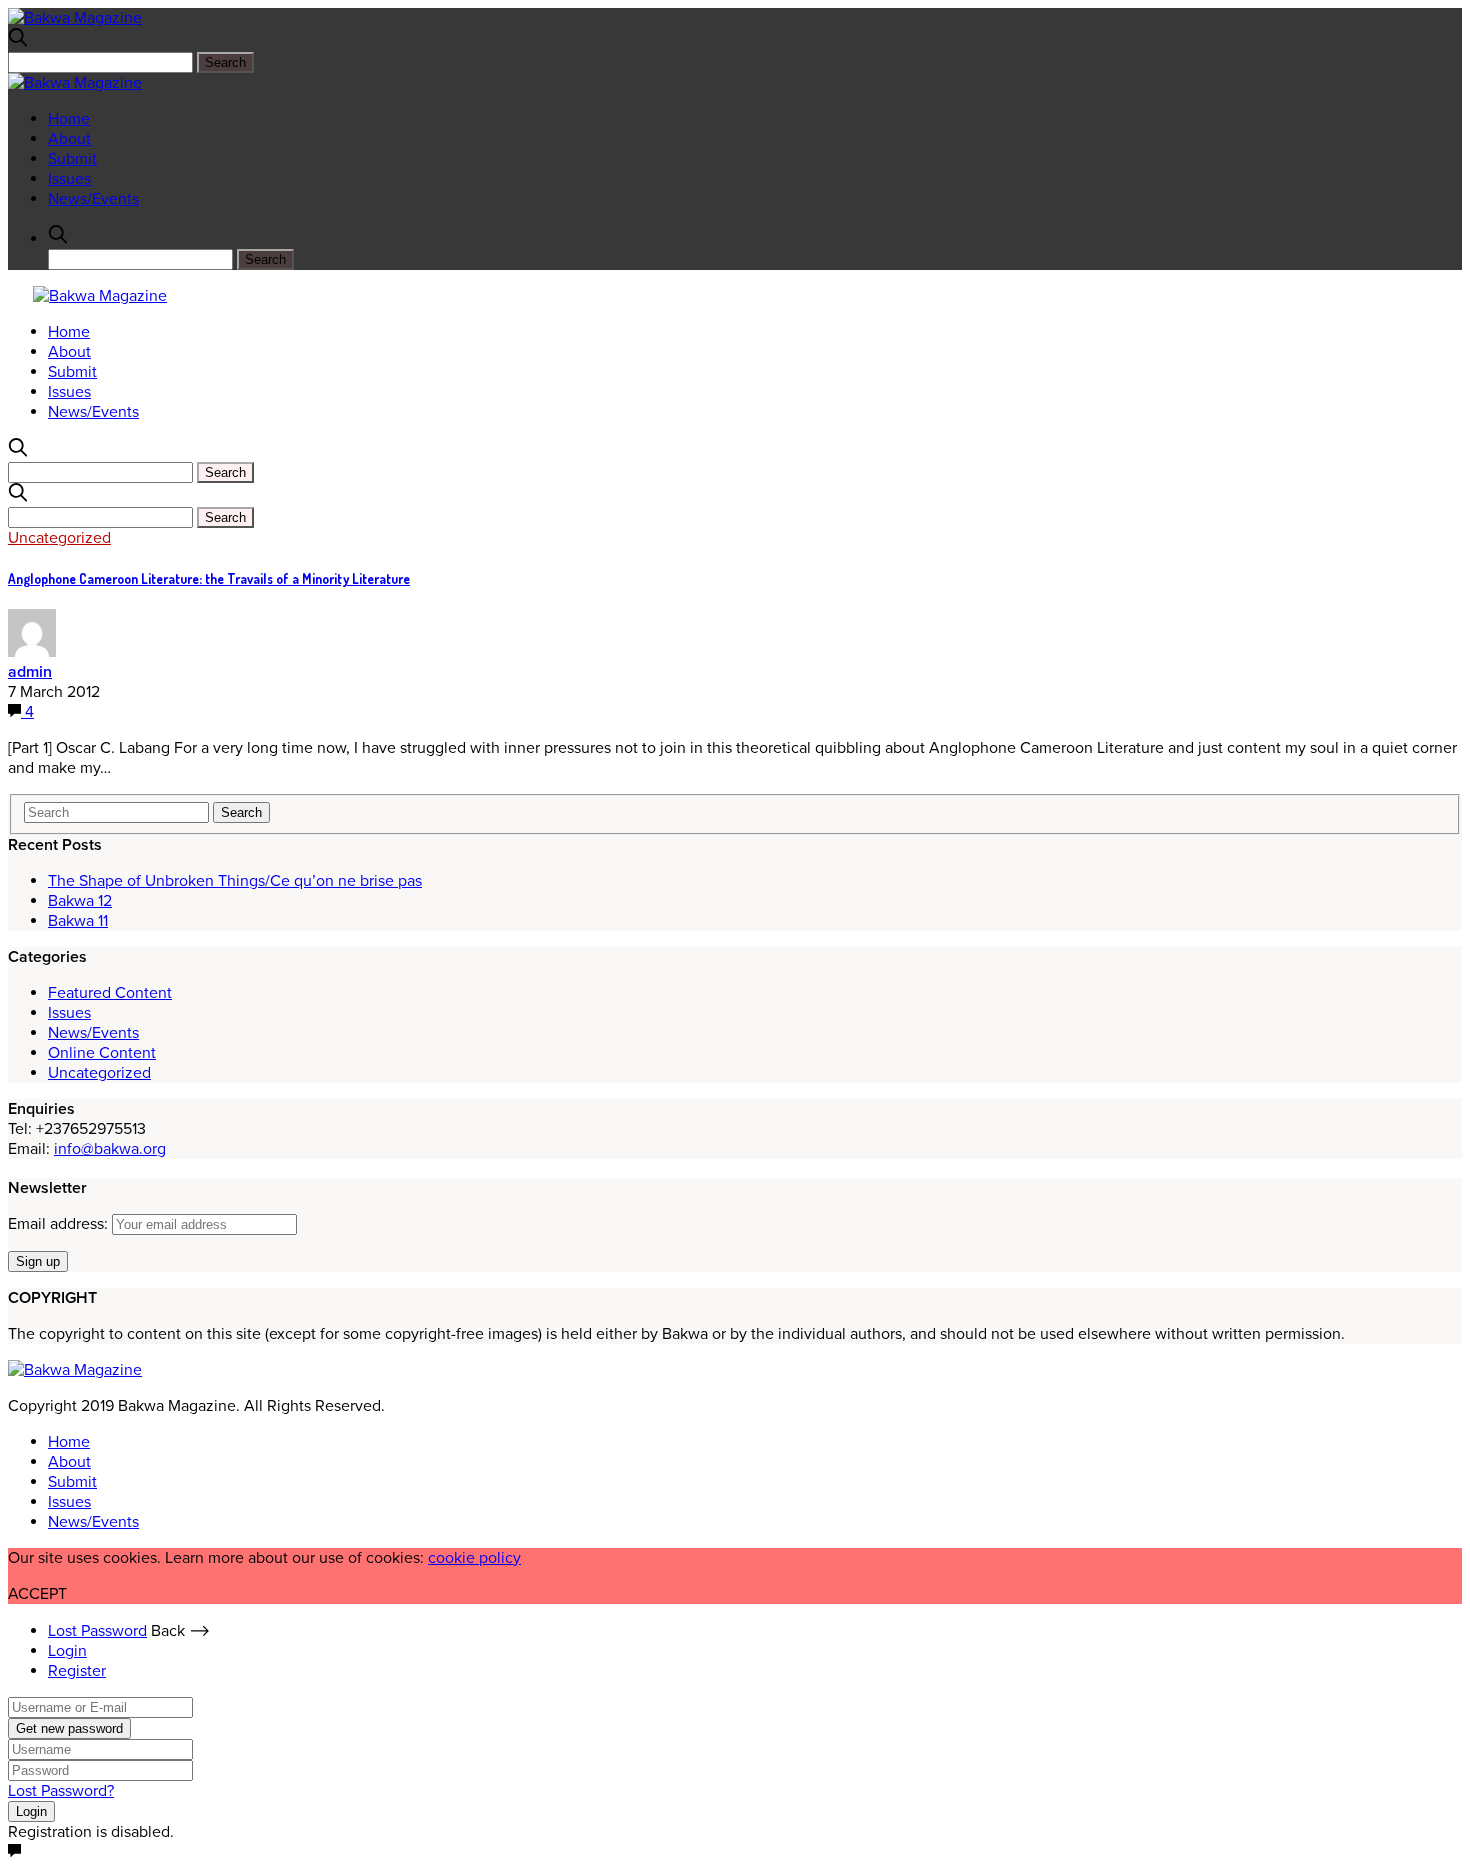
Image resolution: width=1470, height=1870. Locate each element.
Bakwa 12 (80, 901)
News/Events (93, 199)
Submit (72, 159)
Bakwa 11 (78, 921)
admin (30, 672)
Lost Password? (61, 1791)
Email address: (60, 1224)
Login (67, 1651)
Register (77, 1671)
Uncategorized (59, 538)
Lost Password (97, 1631)
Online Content (102, 1053)
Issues (69, 179)
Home (69, 119)
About (69, 139)
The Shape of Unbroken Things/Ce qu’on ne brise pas (235, 881)
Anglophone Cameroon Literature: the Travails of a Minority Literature (209, 578)
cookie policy (474, 1558)
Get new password (69, 1728)
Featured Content (110, 993)
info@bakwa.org (110, 1149)
